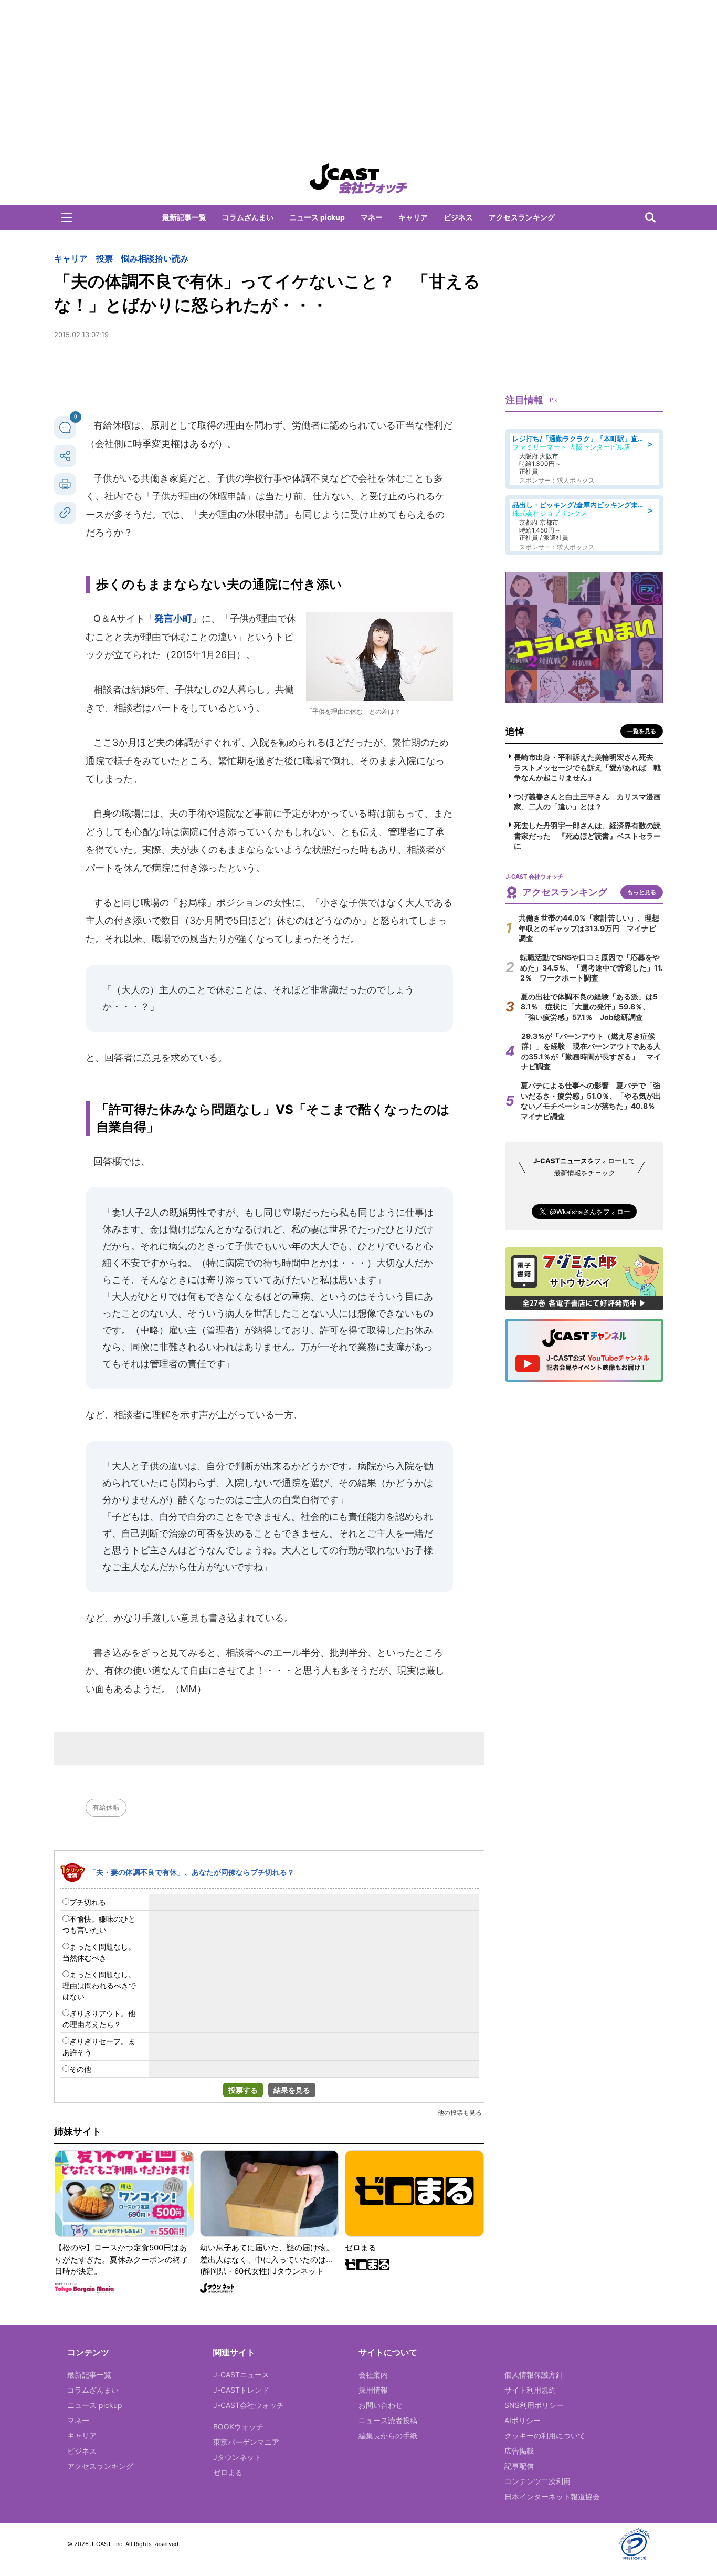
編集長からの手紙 (388, 2436)
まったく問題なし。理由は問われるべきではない (99, 1985)
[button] (67, 217)
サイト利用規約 (530, 2390)
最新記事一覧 (184, 217)
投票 (104, 258)
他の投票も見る (460, 2113)
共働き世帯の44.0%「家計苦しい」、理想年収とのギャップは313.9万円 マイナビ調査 (589, 928)
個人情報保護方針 (534, 2375)
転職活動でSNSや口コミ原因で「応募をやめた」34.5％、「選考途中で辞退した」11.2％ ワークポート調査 (592, 967)
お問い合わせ (381, 2405)
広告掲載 (519, 2451)
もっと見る (642, 892)
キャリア (413, 217)
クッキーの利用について (545, 2436)
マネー (372, 217)
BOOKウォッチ (238, 2427)
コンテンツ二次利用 (537, 2481)
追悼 (515, 731)
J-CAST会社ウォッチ (249, 2405)
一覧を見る (642, 731)
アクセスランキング (522, 217)
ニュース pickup (317, 217)
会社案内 (373, 2375)
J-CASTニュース (241, 2375)
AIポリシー (523, 2420)
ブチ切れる (88, 1902)
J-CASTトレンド (241, 2390)
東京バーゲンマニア (246, 2442)
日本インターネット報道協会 (552, 2496)
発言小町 (173, 618)
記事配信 (519, 2466)
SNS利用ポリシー (534, 2405)
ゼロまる (228, 2472)
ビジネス (458, 217)
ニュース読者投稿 (388, 2420)
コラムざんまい (248, 217)
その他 (80, 2069)
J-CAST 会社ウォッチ (358, 179)
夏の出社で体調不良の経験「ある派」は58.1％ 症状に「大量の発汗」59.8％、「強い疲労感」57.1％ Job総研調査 (589, 1007)
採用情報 (373, 2390)
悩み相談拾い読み (155, 258)
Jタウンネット (237, 2457)
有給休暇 (106, 1807)
